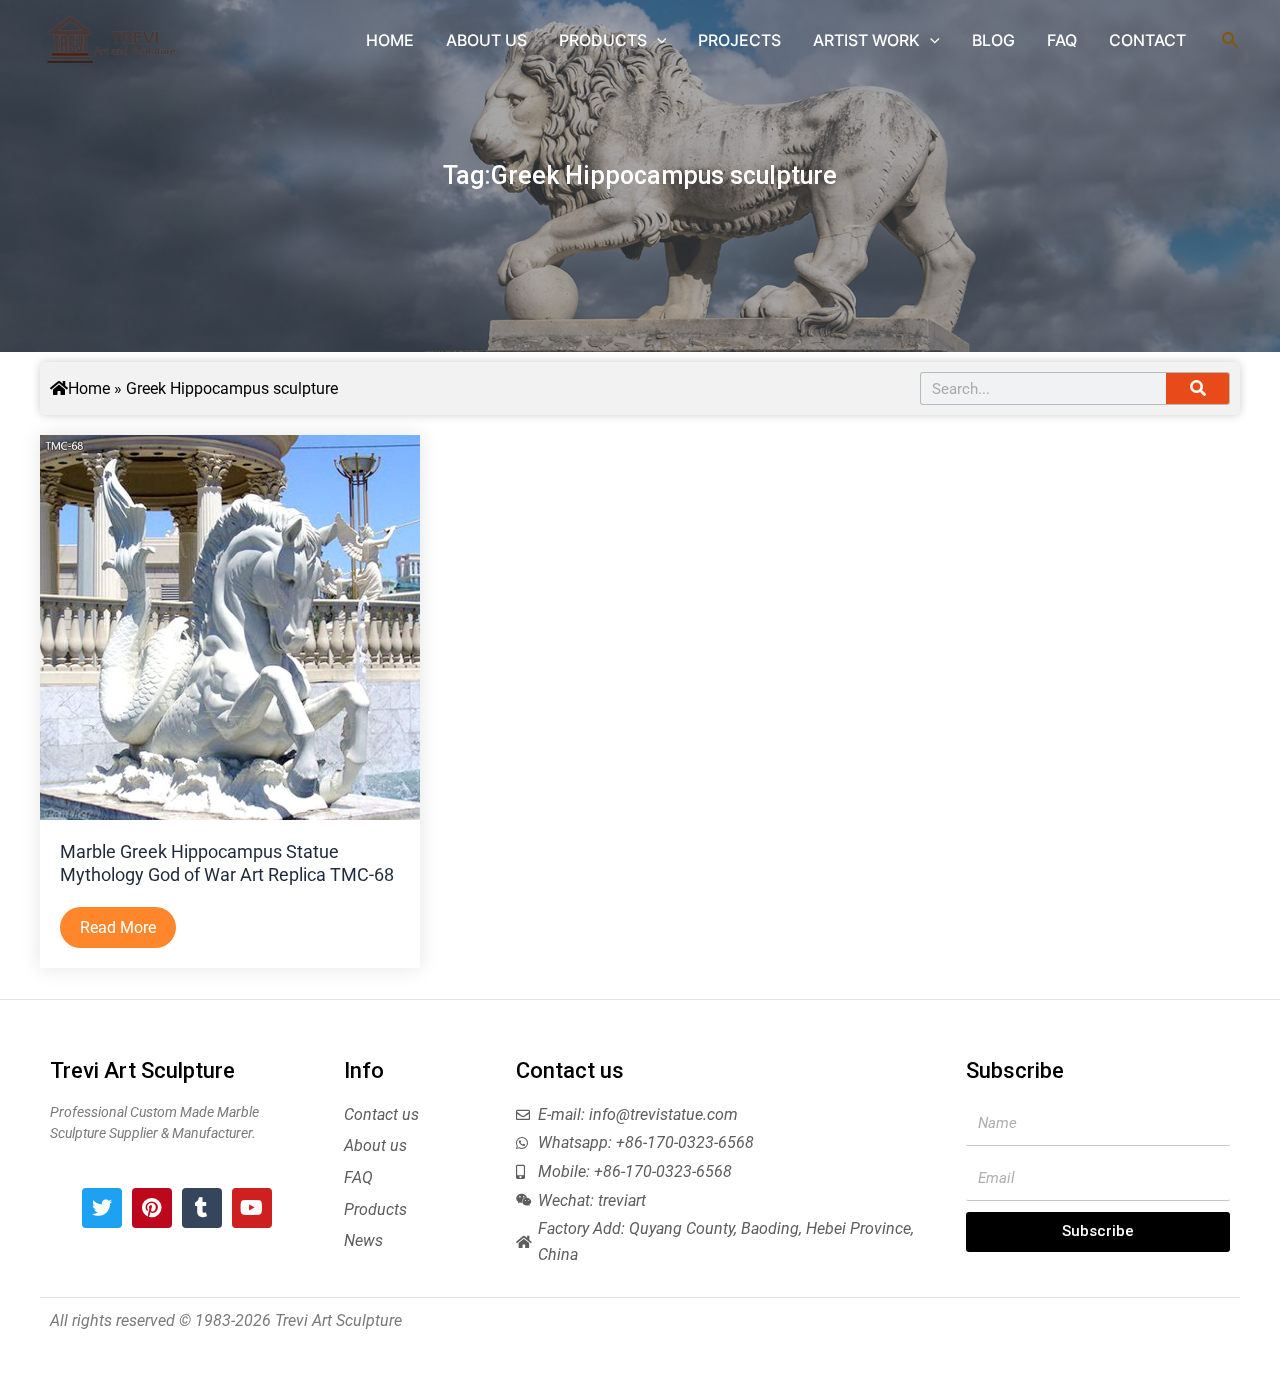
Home (89, 388)
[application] (657, 40)
